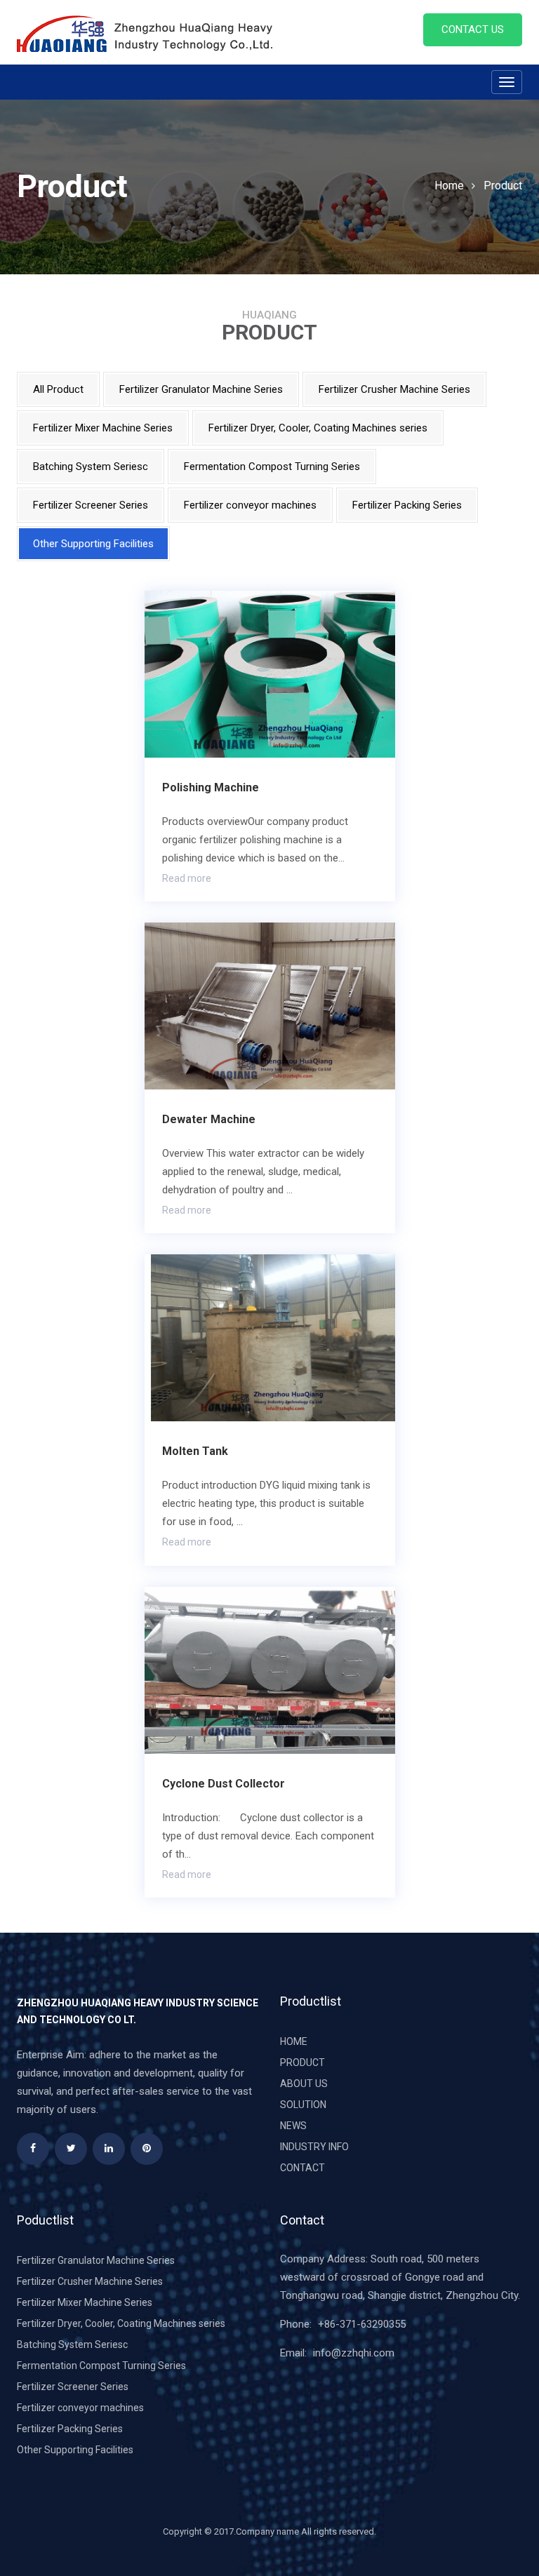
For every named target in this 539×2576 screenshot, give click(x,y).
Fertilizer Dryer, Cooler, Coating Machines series (318, 428)
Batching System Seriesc (91, 467)
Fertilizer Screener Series (91, 505)
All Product (58, 389)
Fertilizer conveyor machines (250, 505)
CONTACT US (473, 29)
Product (503, 186)
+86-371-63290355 (362, 2324)
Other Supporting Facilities (93, 544)
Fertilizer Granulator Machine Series (201, 389)
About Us (304, 2084)
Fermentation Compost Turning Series (272, 467)
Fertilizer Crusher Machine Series (394, 389)
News (293, 2126)
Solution (303, 2105)
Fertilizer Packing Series (407, 505)
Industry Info (314, 2147)
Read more (187, 878)
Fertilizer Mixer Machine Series (103, 428)
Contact (302, 2168)
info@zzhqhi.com (354, 2353)
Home (449, 186)
